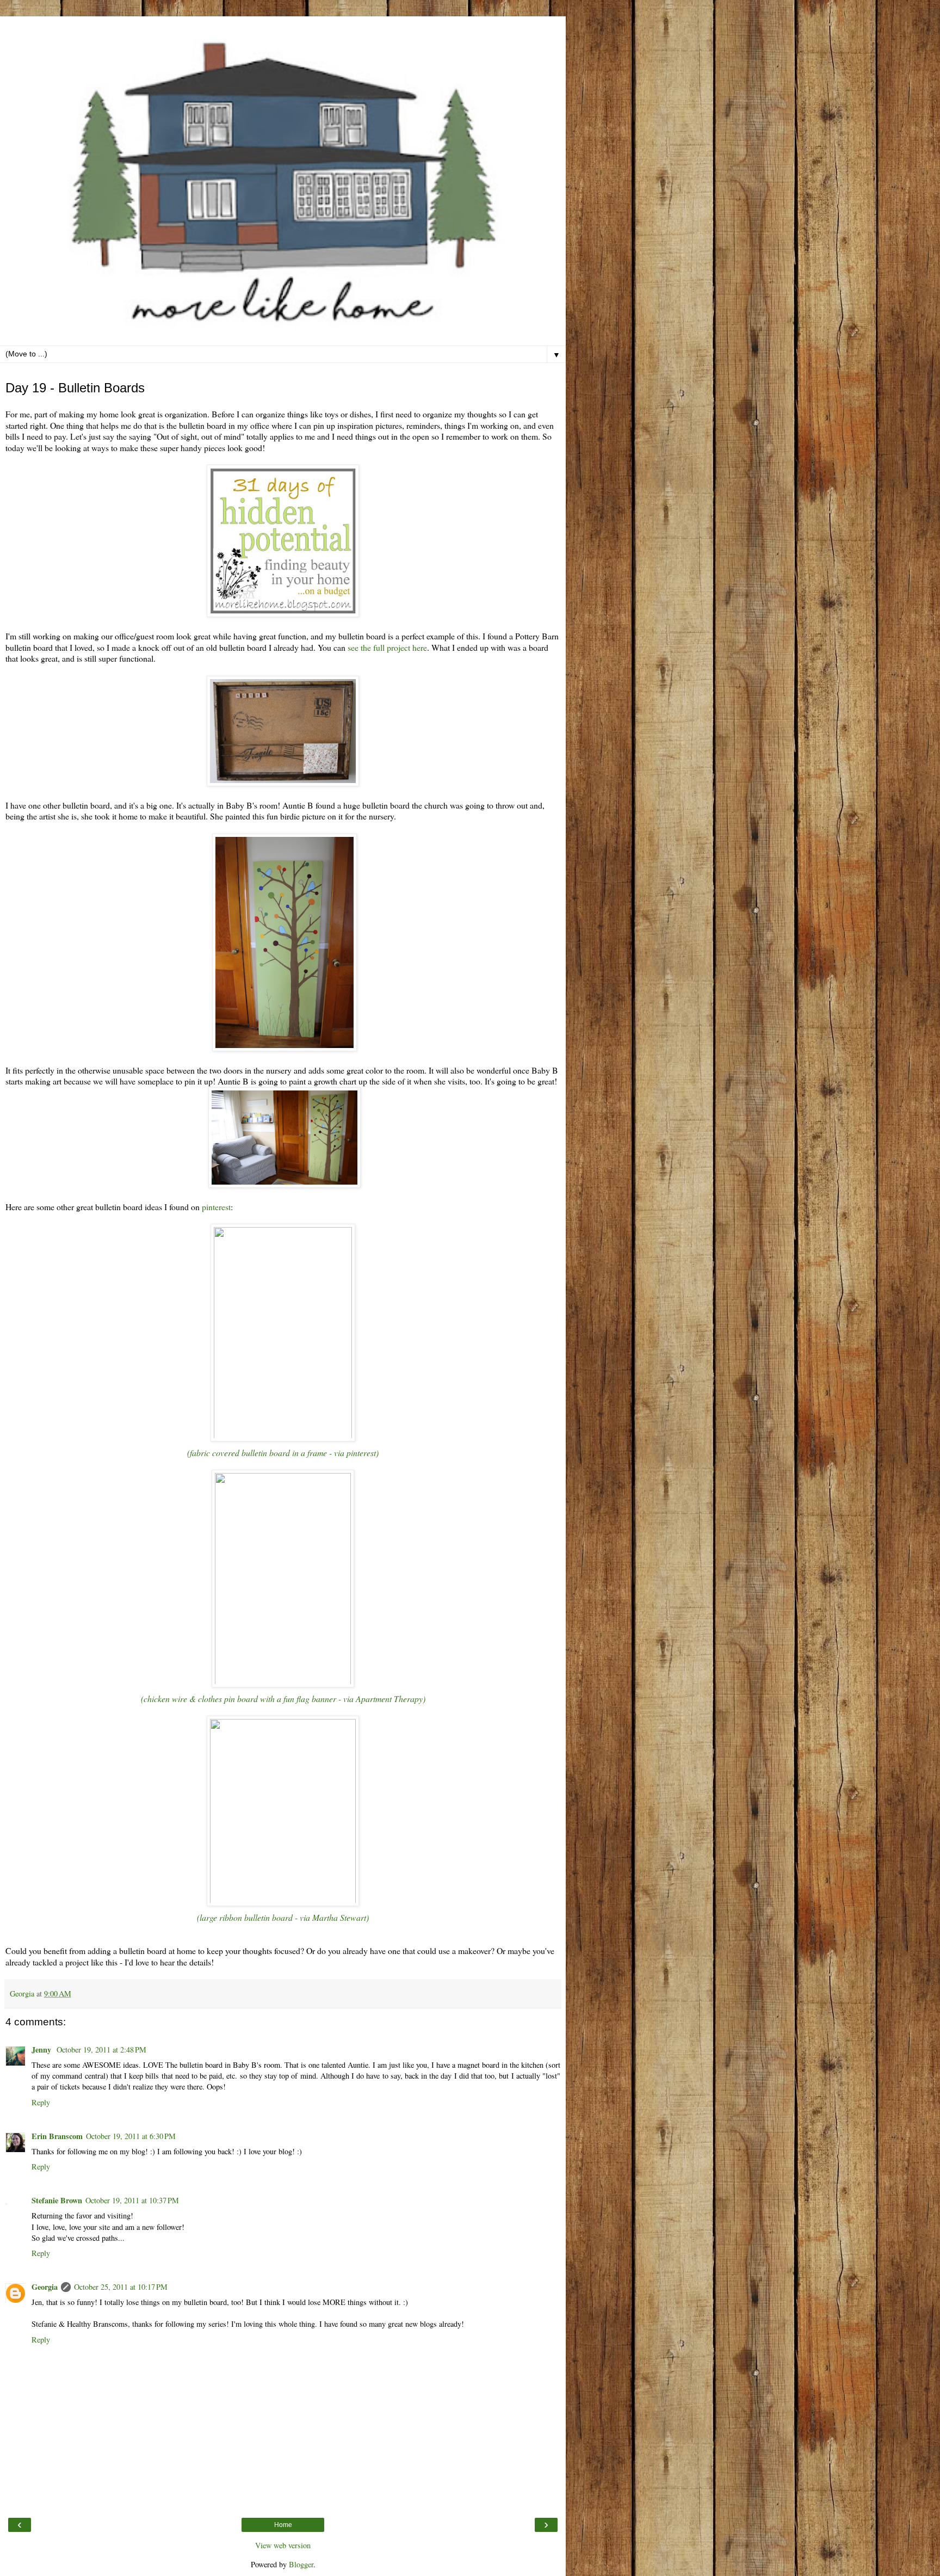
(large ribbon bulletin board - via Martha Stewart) (283, 1917)
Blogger (301, 2564)
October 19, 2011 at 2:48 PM (101, 2050)
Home (283, 2525)
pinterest (216, 1207)
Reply (41, 2102)
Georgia (45, 2287)
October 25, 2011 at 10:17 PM (121, 2287)
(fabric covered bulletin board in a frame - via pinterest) (283, 1453)
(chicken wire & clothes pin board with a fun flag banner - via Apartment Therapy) (283, 1699)
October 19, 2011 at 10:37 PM (132, 2200)
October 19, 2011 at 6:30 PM (131, 2136)
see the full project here (387, 647)
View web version (283, 2545)
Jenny (42, 2050)
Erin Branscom (57, 2136)
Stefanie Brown (57, 2200)
